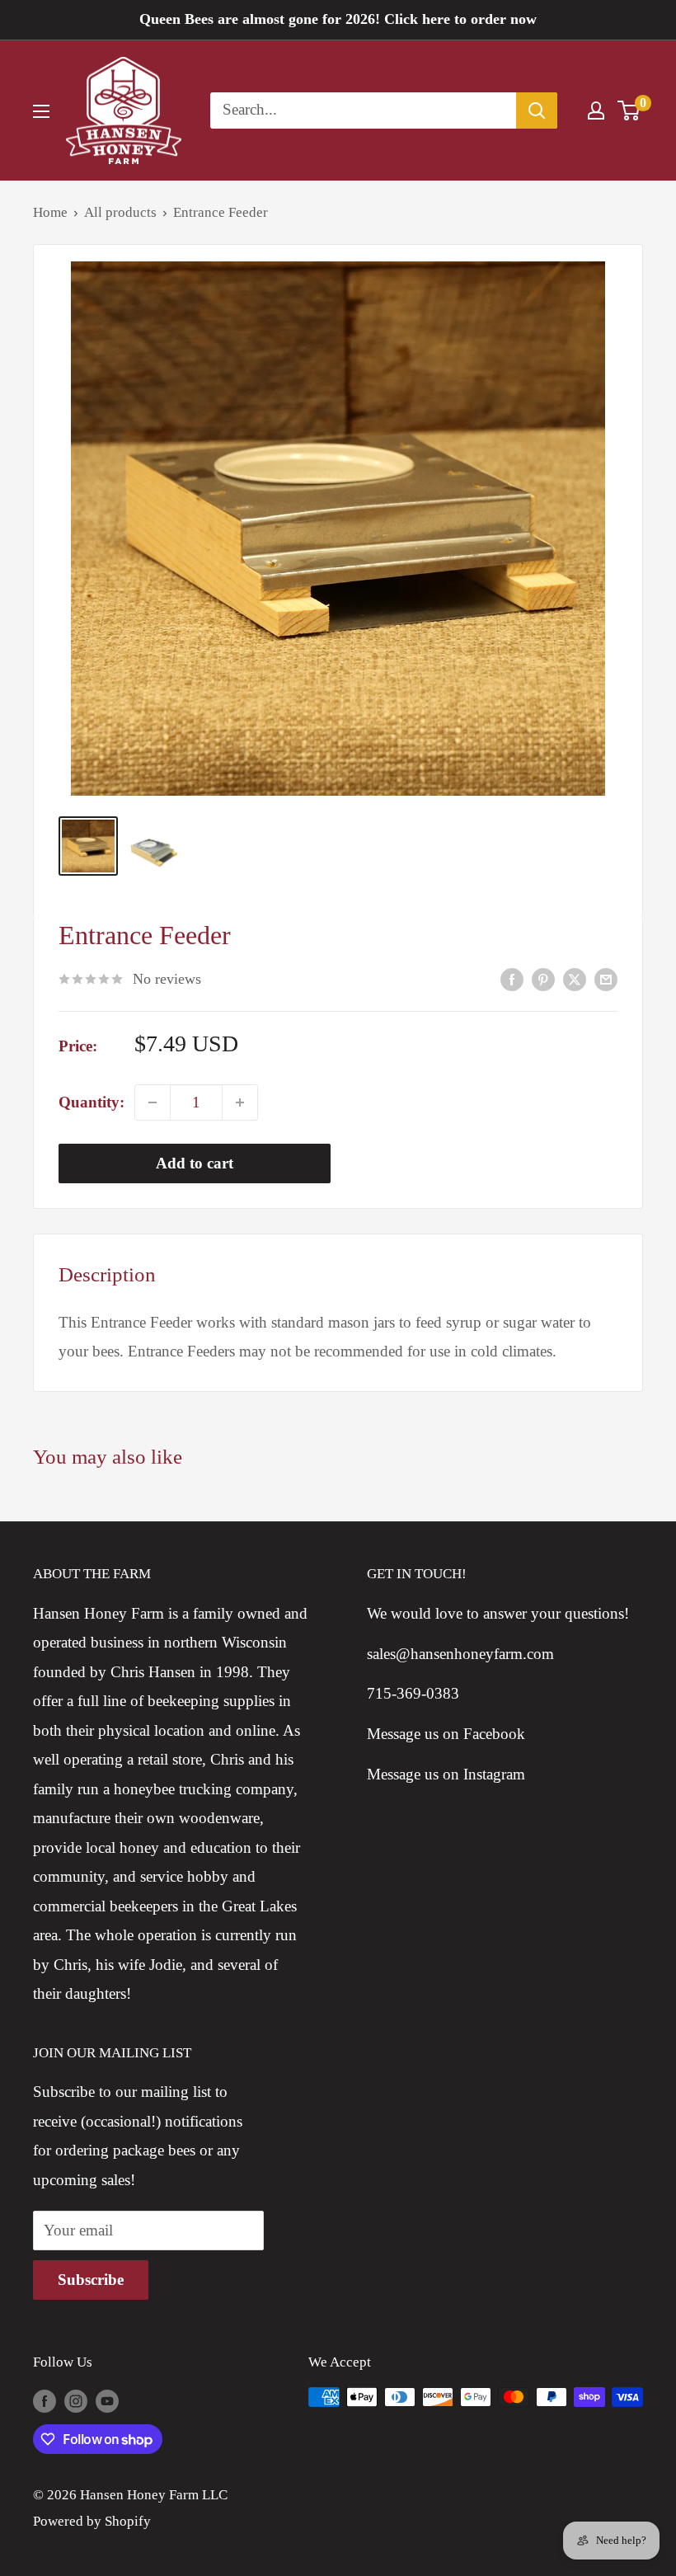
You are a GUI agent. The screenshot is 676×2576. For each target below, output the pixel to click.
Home (50, 212)
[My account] (596, 110)
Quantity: (92, 1102)
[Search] (537, 110)
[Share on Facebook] (512, 979)
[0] (629, 110)
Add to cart (195, 1163)
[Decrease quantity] (153, 1102)
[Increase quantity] (240, 1102)
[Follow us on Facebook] (45, 2400)
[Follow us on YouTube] (107, 2400)
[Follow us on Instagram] (76, 2400)
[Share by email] (606, 979)
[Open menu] (41, 111)
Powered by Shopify (92, 2521)
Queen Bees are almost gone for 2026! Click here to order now (338, 19)
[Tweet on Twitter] (575, 979)
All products (120, 212)
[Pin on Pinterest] (543, 979)
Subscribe (91, 2280)
